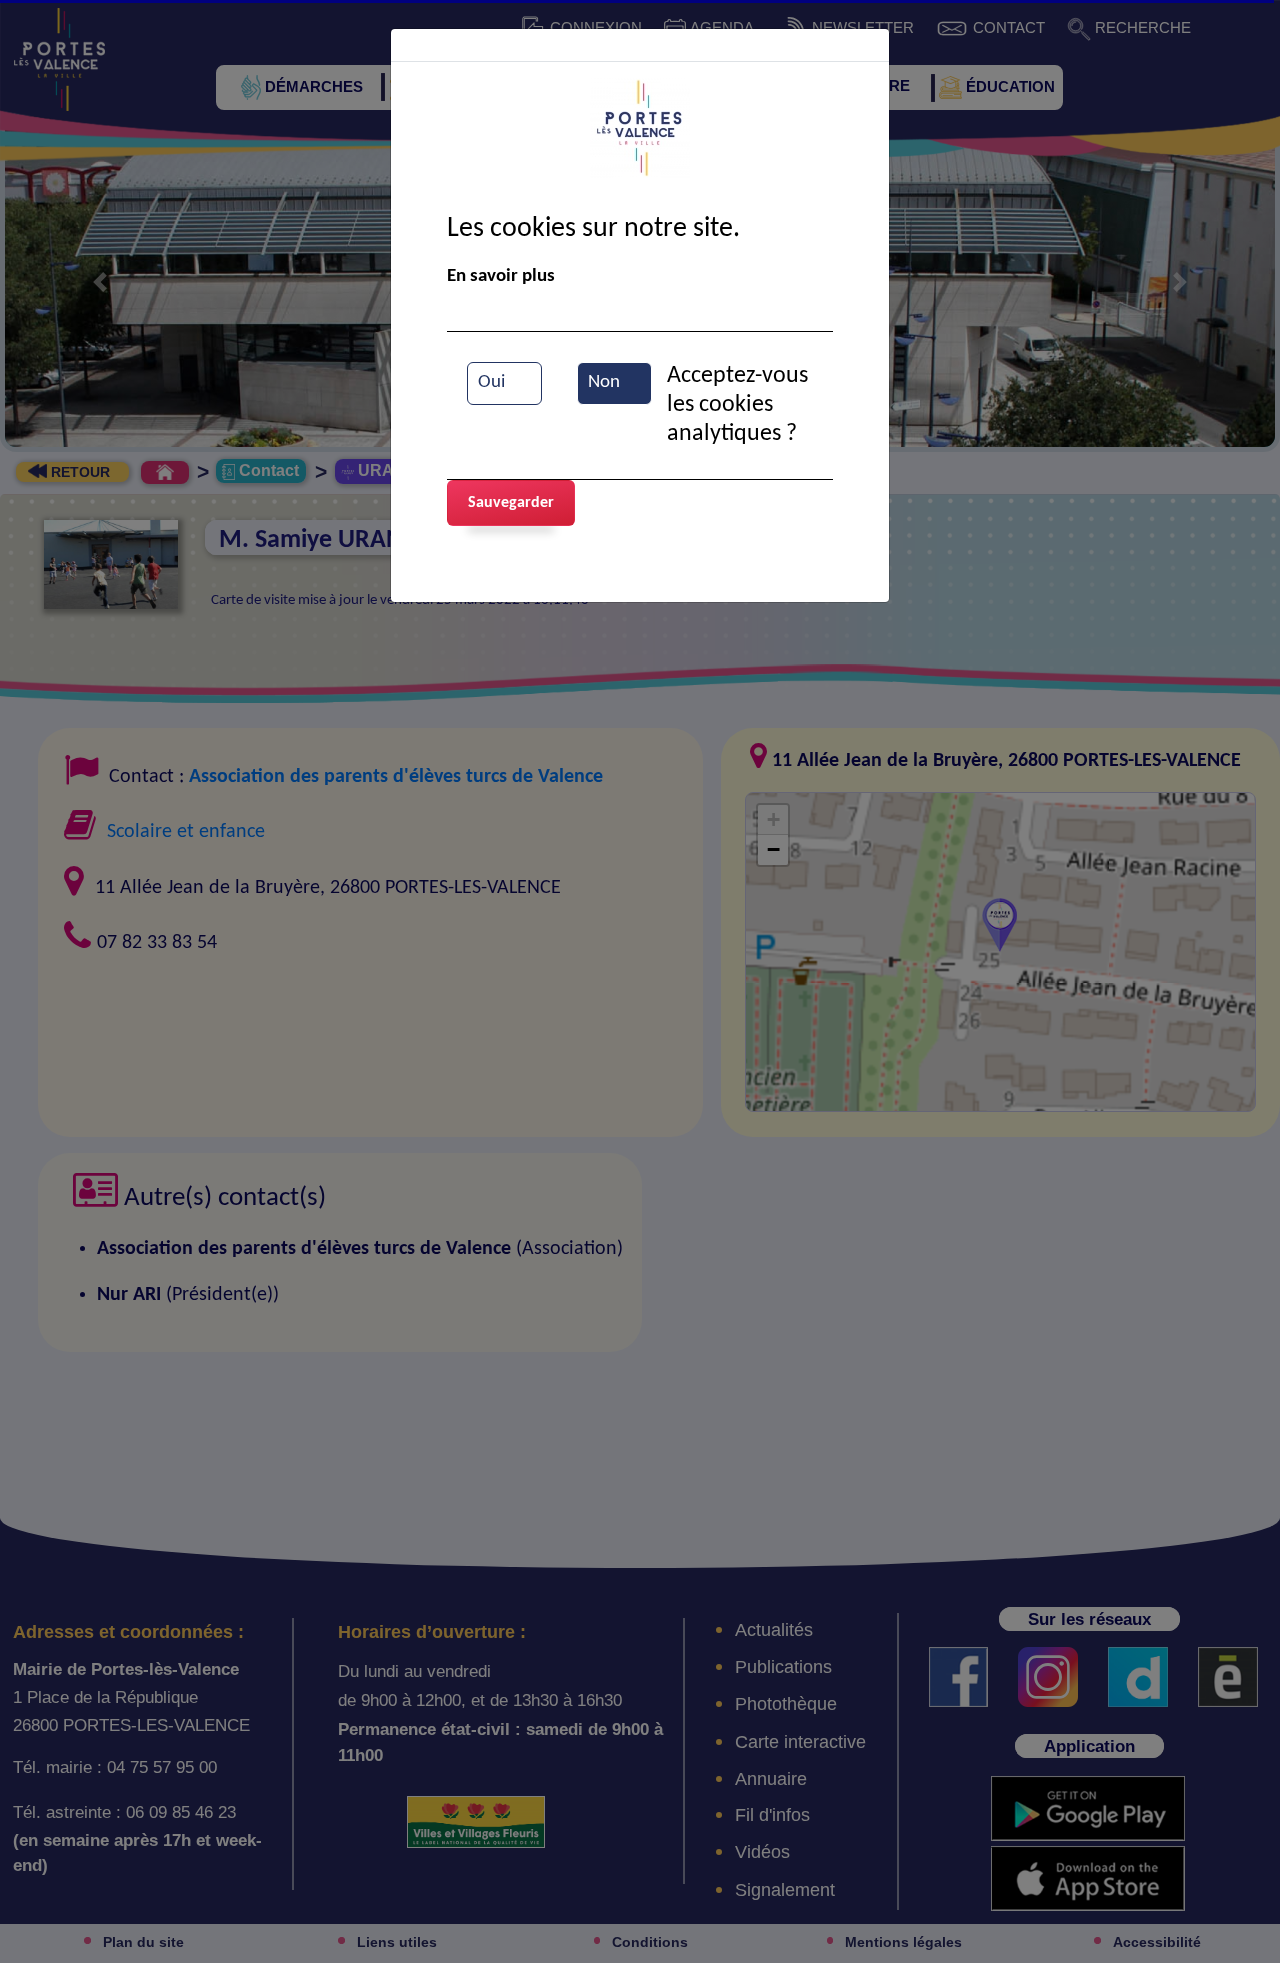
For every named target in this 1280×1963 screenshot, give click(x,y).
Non (604, 382)
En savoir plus (501, 276)
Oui (491, 382)
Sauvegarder (511, 503)
